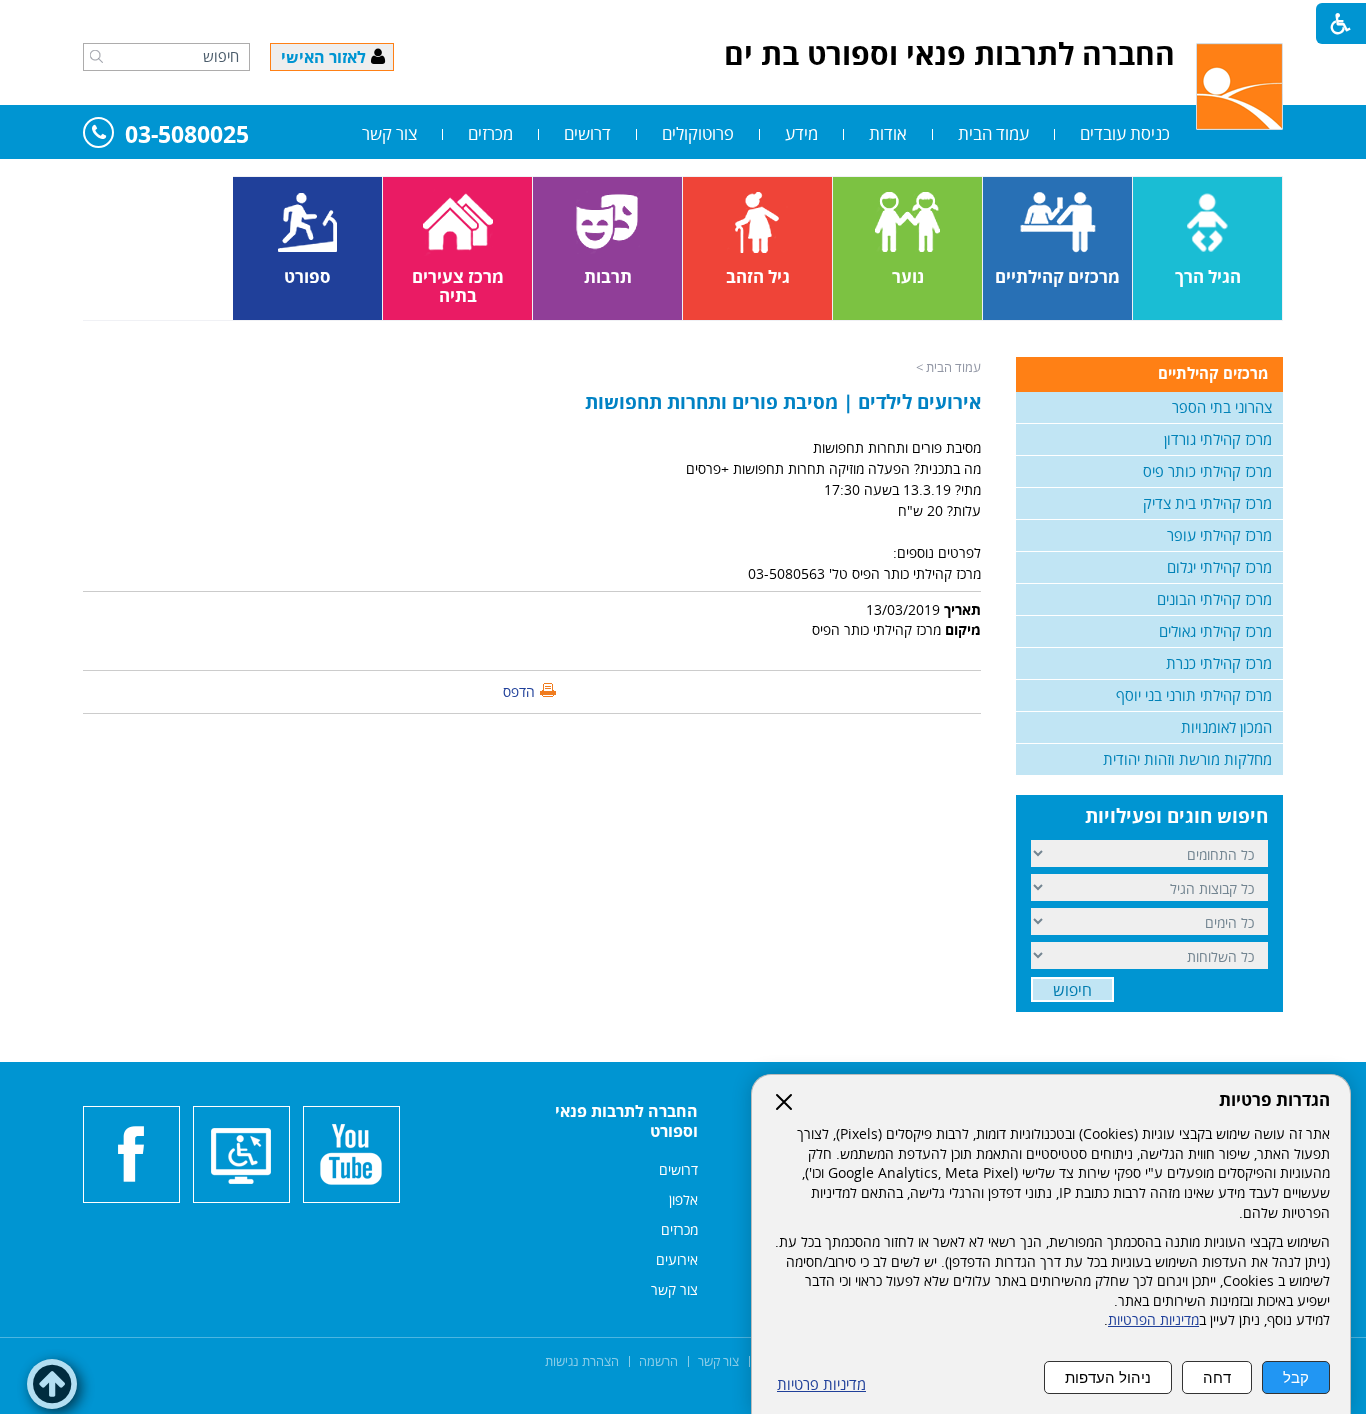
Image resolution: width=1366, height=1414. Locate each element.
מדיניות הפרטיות (1153, 1320)
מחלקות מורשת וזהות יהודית (1187, 759)
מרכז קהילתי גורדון (1218, 439)
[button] (96, 56)
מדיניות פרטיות (821, 1384)
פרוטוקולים (698, 133)
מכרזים (490, 133)
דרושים (587, 133)
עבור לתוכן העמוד (683, 20)
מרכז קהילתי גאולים (1215, 631)
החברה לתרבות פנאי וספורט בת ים (949, 53)
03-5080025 (187, 135)
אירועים (677, 1259)
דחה (1217, 1377)
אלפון (683, 1199)
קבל (1296, 1377)
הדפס (519, 691)
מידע (801, 133)
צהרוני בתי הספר (1222, 407)
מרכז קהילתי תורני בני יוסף (1194, 695)
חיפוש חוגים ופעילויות (1176, 816)
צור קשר (389, 133)
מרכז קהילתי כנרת (1219, 663)
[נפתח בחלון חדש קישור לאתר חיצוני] (351, 1154)
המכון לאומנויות (1226, 727)
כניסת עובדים (1125, 133)
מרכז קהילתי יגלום (1219, 567)
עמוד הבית (993, 133)
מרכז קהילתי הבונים (1214, 599)
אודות (888, 133)
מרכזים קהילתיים (1213, 373)
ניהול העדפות (1108, 1377)
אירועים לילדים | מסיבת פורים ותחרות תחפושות (783, 402)
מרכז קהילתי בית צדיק (1207, 503)
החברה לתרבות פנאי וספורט (626, 1121)
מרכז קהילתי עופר (1219, 535)
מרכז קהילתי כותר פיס (1207, 471)
